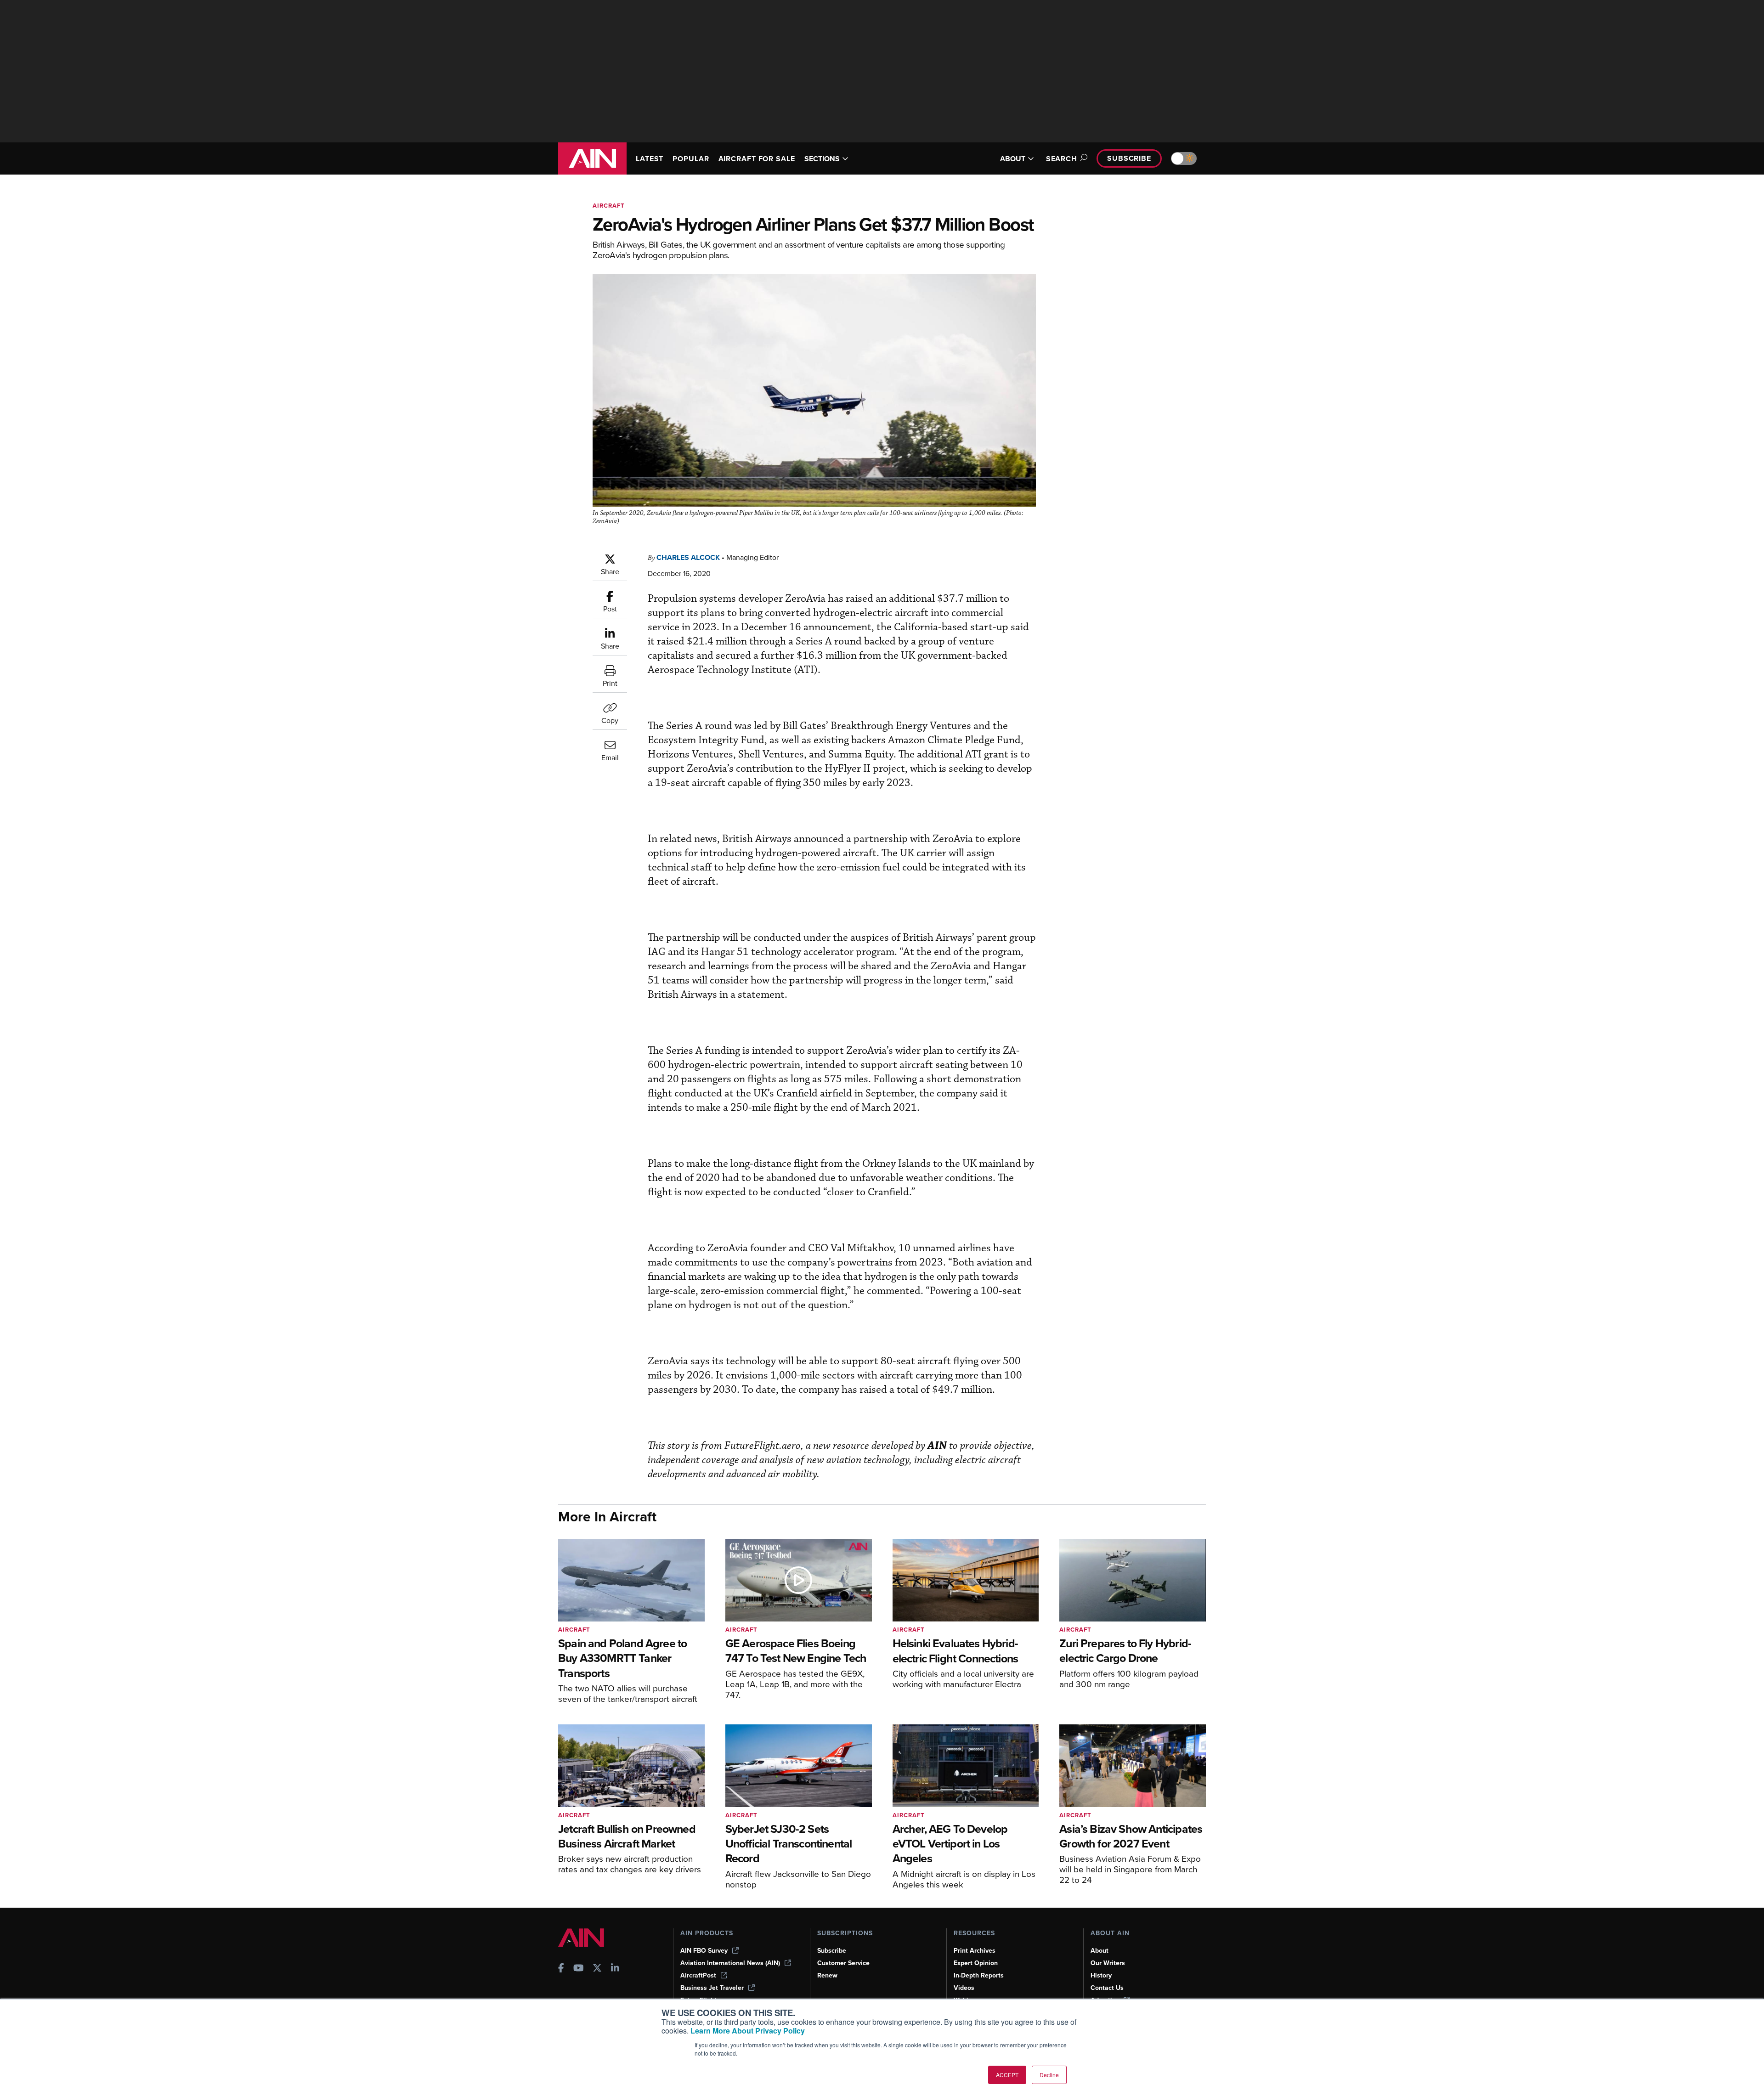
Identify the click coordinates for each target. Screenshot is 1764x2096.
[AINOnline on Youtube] (579, 1969)
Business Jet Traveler (712, 1988)
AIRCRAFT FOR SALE (757, 159)
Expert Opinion (976, 1963)
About (1100, 1951)
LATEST (650, 159)
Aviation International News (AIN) (730, 1963)
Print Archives (975, 1951)
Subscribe (1129, 158)
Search (1062, 159)
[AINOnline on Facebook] (561, 1969)
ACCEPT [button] (1007, 2075)
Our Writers (1108, 1963)
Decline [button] (1049, 2075)
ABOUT (1013, 159)
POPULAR (691, 159)
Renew (827, 1975)
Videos (964, 1988)
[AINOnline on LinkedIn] (615, 1969)
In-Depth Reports (979, 1975)
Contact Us (1107, 1988)
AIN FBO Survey (704, 1951)
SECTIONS (822, 159)
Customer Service (843, 1963)
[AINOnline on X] (597, 1969)
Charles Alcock (688, 557)
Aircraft (609, 206)
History (1101, 1975)
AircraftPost (698, 1975)
